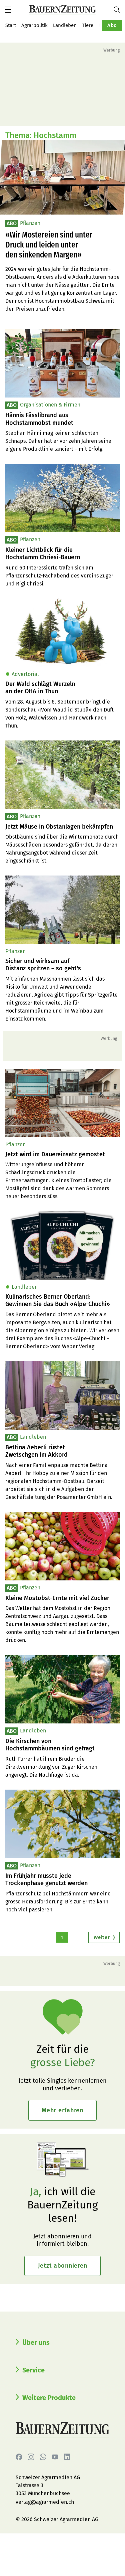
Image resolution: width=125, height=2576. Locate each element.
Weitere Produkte (49, 2398)
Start (11, 25)
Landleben (65, 25)
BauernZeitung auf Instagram (31, 2457)
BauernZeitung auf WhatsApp (43, 2457)
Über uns (36, 2342)
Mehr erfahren (62, 2110)
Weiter (102, 1937)
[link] (62, 419)
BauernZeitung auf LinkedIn (67, 2457)
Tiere (88, 25)
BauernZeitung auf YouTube (55, 2457)
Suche (119, 10)
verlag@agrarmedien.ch (45, 2502)
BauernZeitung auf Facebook (19, 2457)
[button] (8, 10)
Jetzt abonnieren (63, 2266)
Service (33, 2370)
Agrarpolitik (34, 25)
